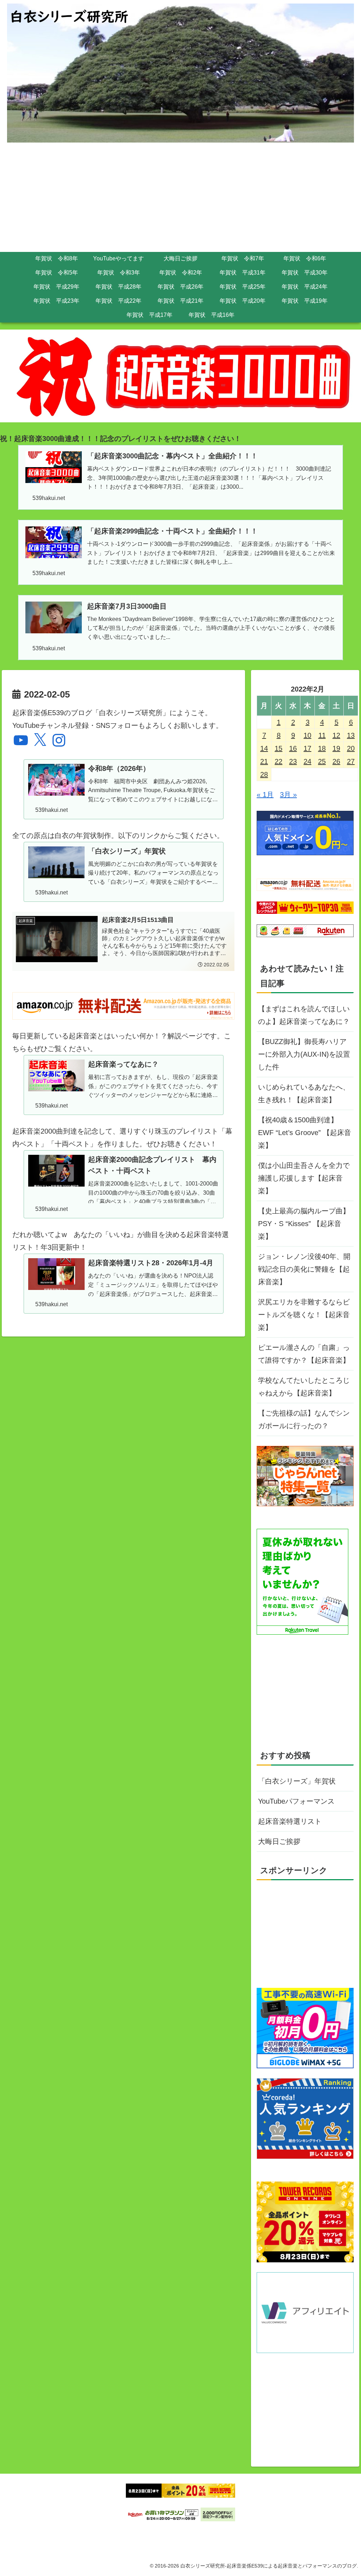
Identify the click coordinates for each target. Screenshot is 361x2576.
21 (264, 761)
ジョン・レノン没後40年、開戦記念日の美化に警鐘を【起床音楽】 (304, 1269)
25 (322, 761)
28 (264, 774)
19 (336, 748)
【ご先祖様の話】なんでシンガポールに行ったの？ (304, 1419)
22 (279, 761)
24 (307, 761)
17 (307, 748)
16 (293, 748)
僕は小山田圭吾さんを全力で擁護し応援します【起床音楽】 (304, 1178)
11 (322, 735)
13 (351, 735)
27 (351, 761)
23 (293, 761)
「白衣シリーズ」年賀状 (297, 1781)
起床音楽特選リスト (290, 1821)
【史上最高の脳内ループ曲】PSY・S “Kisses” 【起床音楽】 (304, 1224)
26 (336, 761)
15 (279, 748)
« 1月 (265, 795)
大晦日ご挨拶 (279, 1841)
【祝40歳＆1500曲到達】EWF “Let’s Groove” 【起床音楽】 (305, 1133)
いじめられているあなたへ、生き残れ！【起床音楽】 (304, 1093)
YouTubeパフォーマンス (296, 1801)
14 (264, 748)
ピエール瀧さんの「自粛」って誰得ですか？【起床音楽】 (304, 1354)
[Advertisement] (180, 199)
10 (307, 735)
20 (351, 748)
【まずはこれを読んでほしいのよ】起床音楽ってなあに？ (304, 1015)
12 (336, 735)
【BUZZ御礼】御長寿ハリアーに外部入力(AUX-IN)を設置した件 (304, 1054)
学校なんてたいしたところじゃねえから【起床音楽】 (304, 1387)
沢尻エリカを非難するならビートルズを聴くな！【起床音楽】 (304, 1315)
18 (322, 748)
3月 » (288, 795)
